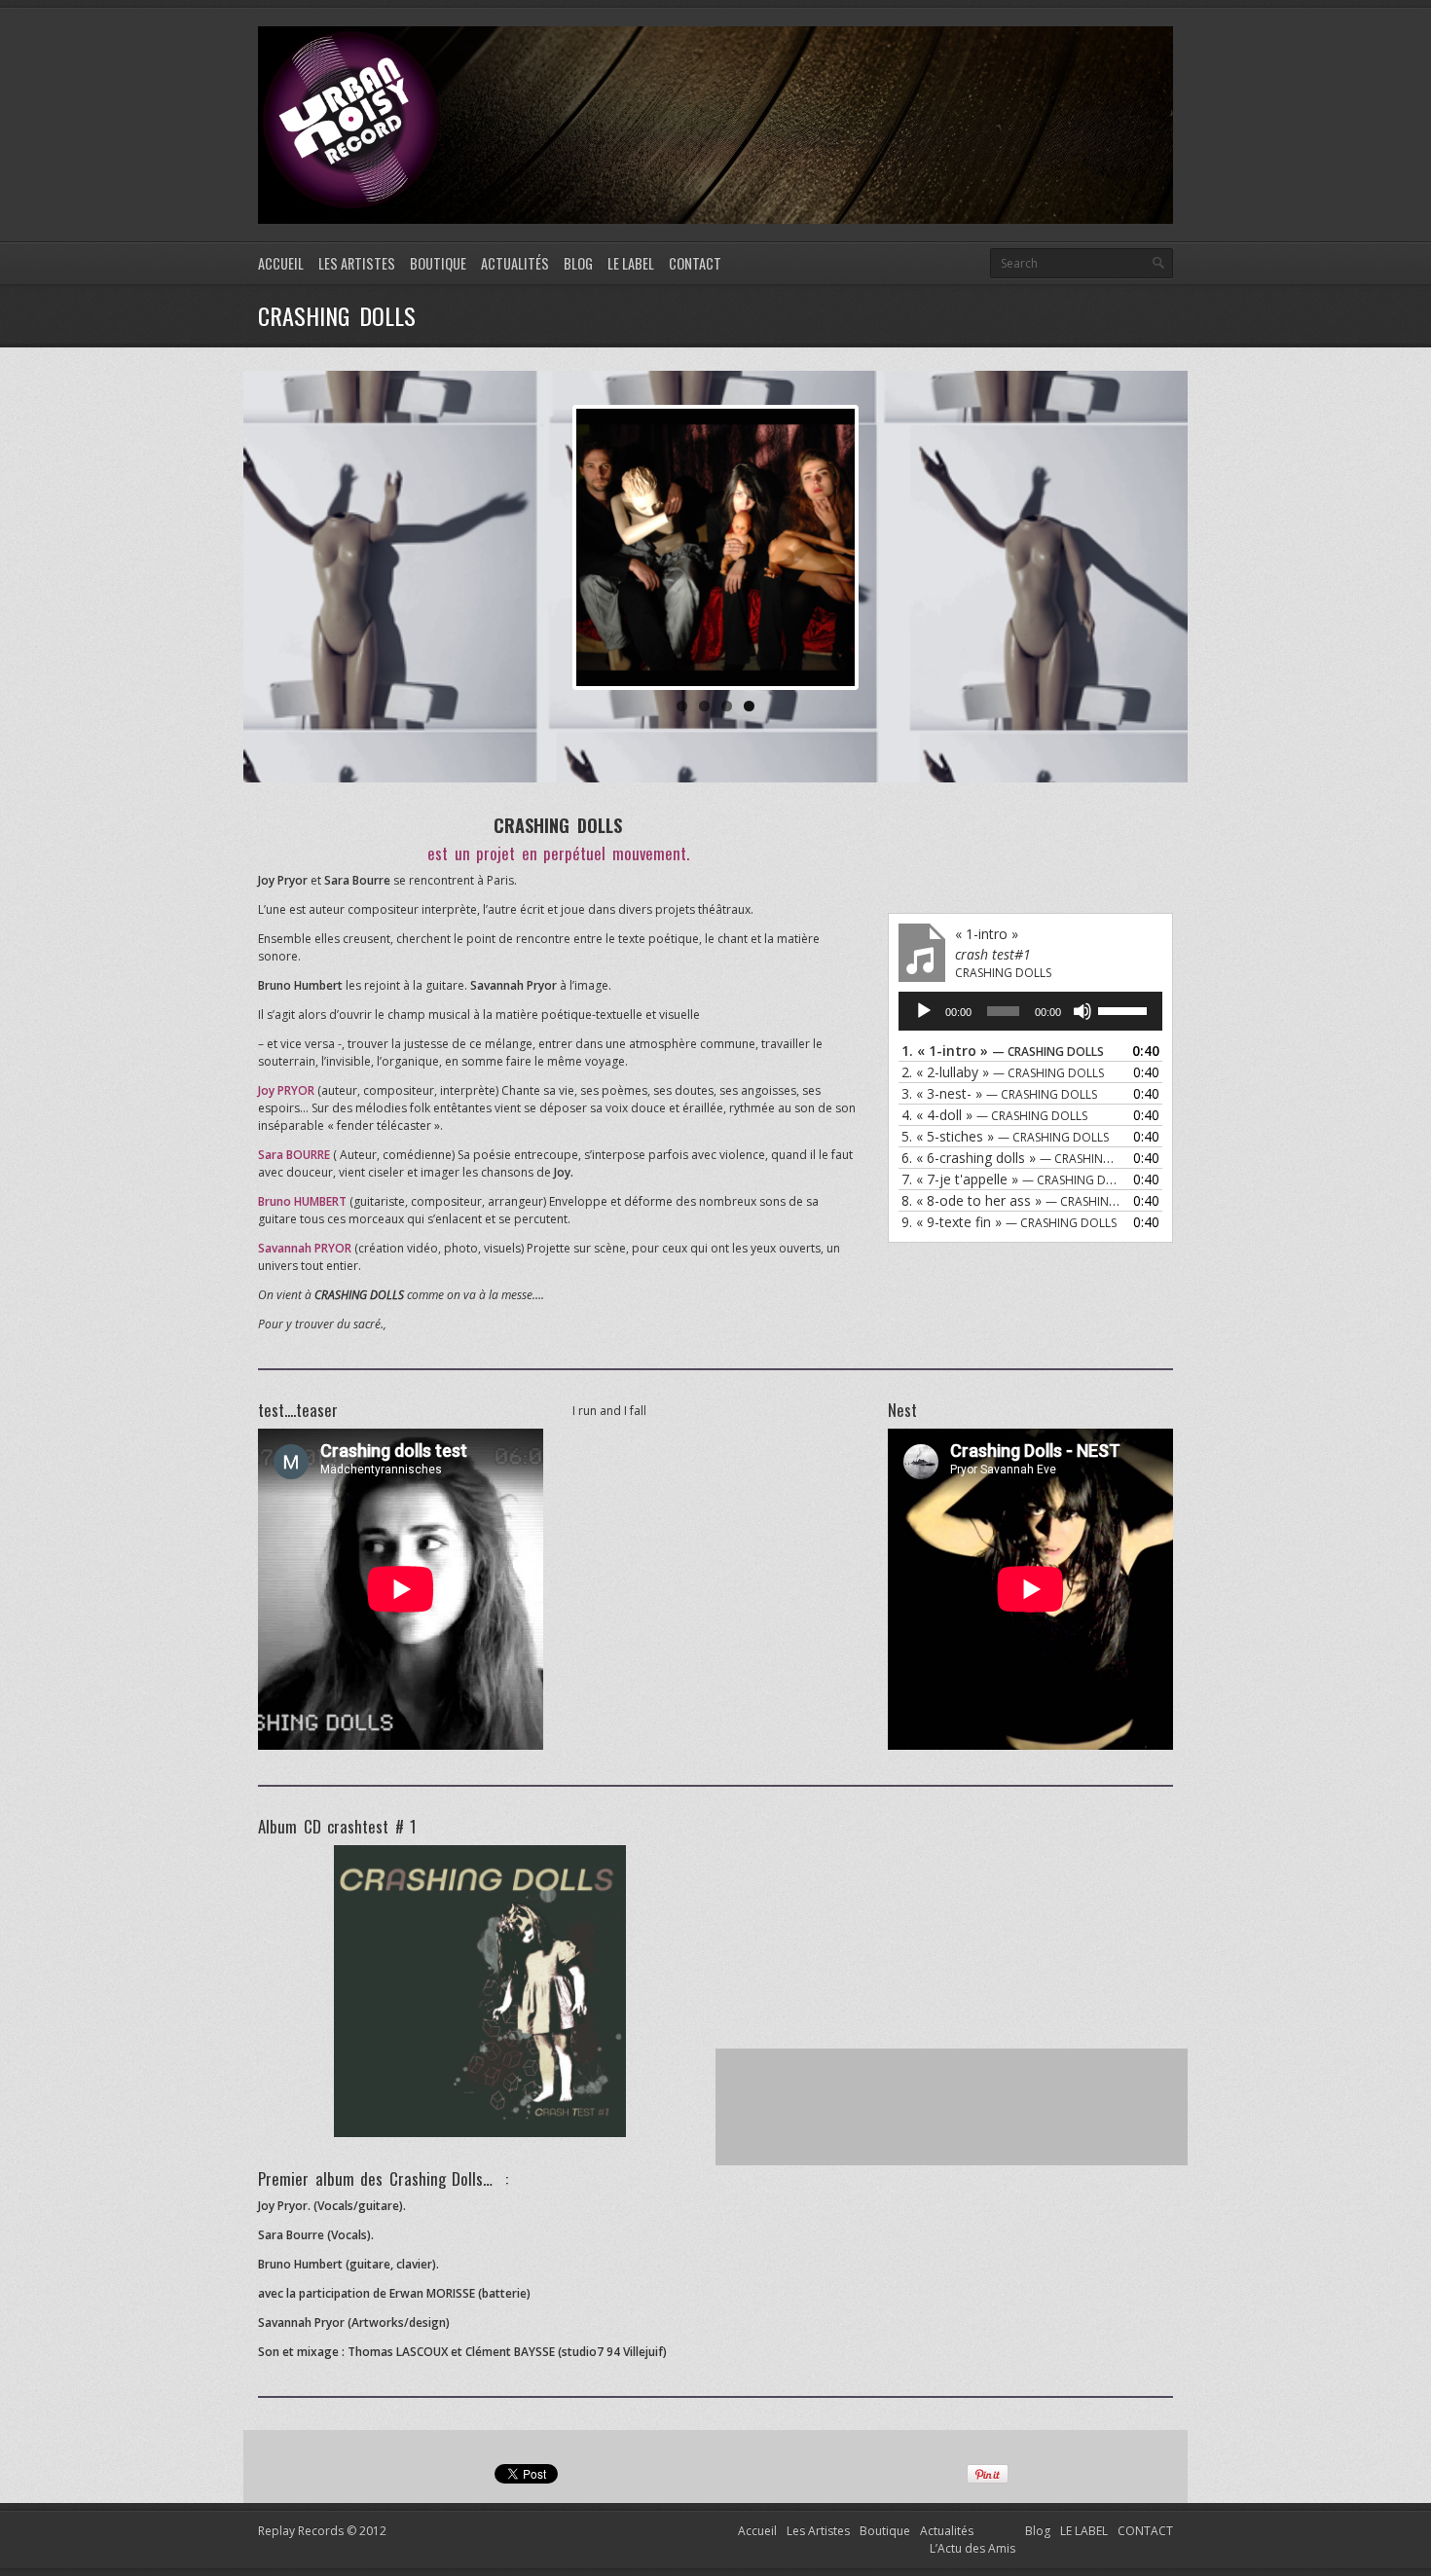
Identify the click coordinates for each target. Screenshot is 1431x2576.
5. (1005, 1136)
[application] (1030, 1011)
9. (1009, 1222)
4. (994, 1115)
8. (1011, 1200)
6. (1011, 1158)
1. (1003, 1051)
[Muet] (1082, 1011)
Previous (547, 547)
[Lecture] (924, 1011)
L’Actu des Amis (972, 2548)
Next (884, 547)
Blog (578, 263)
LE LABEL (631, 263)
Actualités (515, 263)
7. (1011, 1179)
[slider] (1125, 1009)
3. (999, 1093)
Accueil (281, 263)
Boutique (438, 263)
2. (1003, 1072)
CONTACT (695, 263)
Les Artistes (357, 263)
